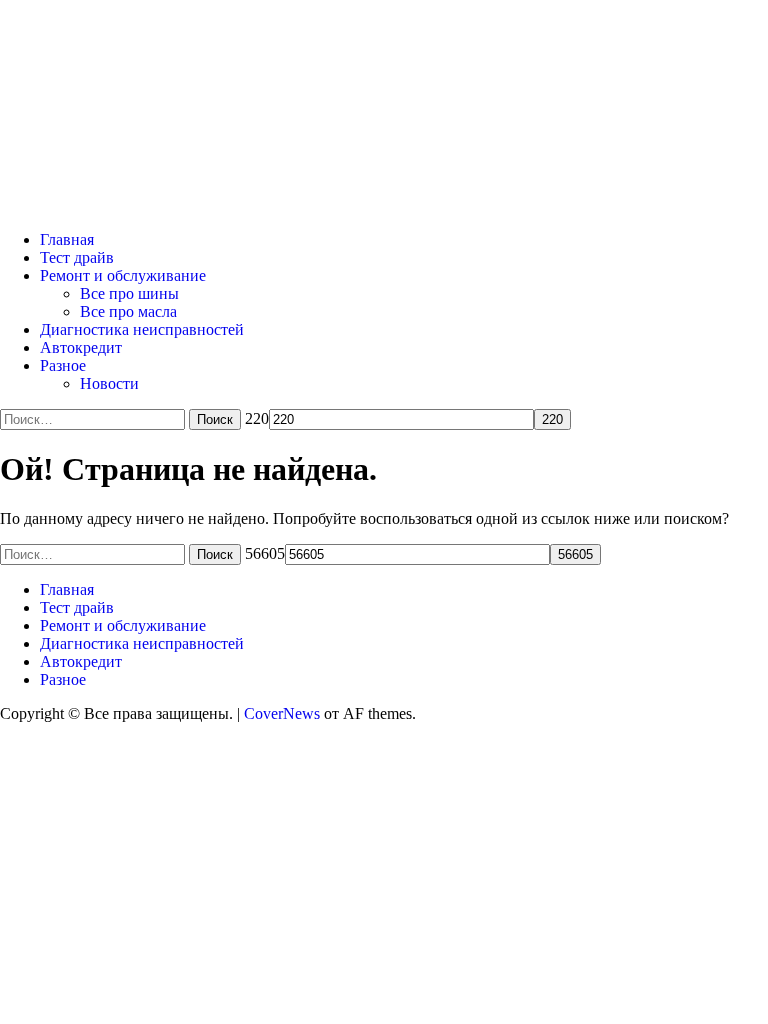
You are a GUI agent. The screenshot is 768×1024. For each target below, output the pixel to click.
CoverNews (282, 713)
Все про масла (128, 311)
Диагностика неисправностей (142, 329)
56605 (265, 553)
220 (257, 418)
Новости (109, 383)
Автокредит (81, 347)
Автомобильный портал (264, 81)
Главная (67, 239)
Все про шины (129, 293)
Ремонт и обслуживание (123, 275)
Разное (63, 365)
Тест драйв (77, 257)
